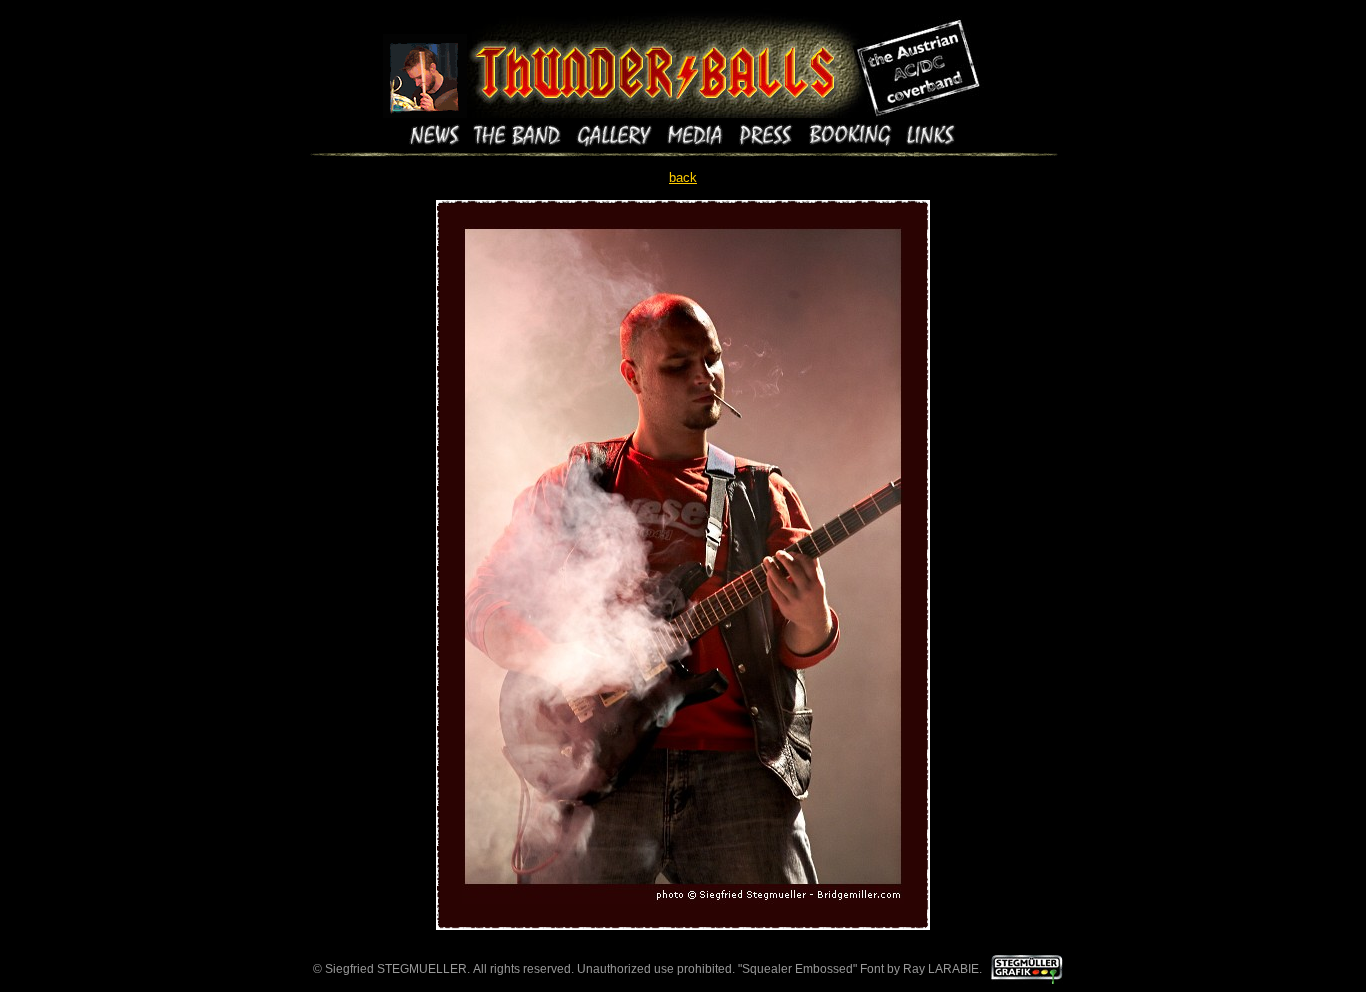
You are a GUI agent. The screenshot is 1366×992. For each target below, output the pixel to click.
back (683, 177)
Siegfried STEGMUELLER (396, 969)
